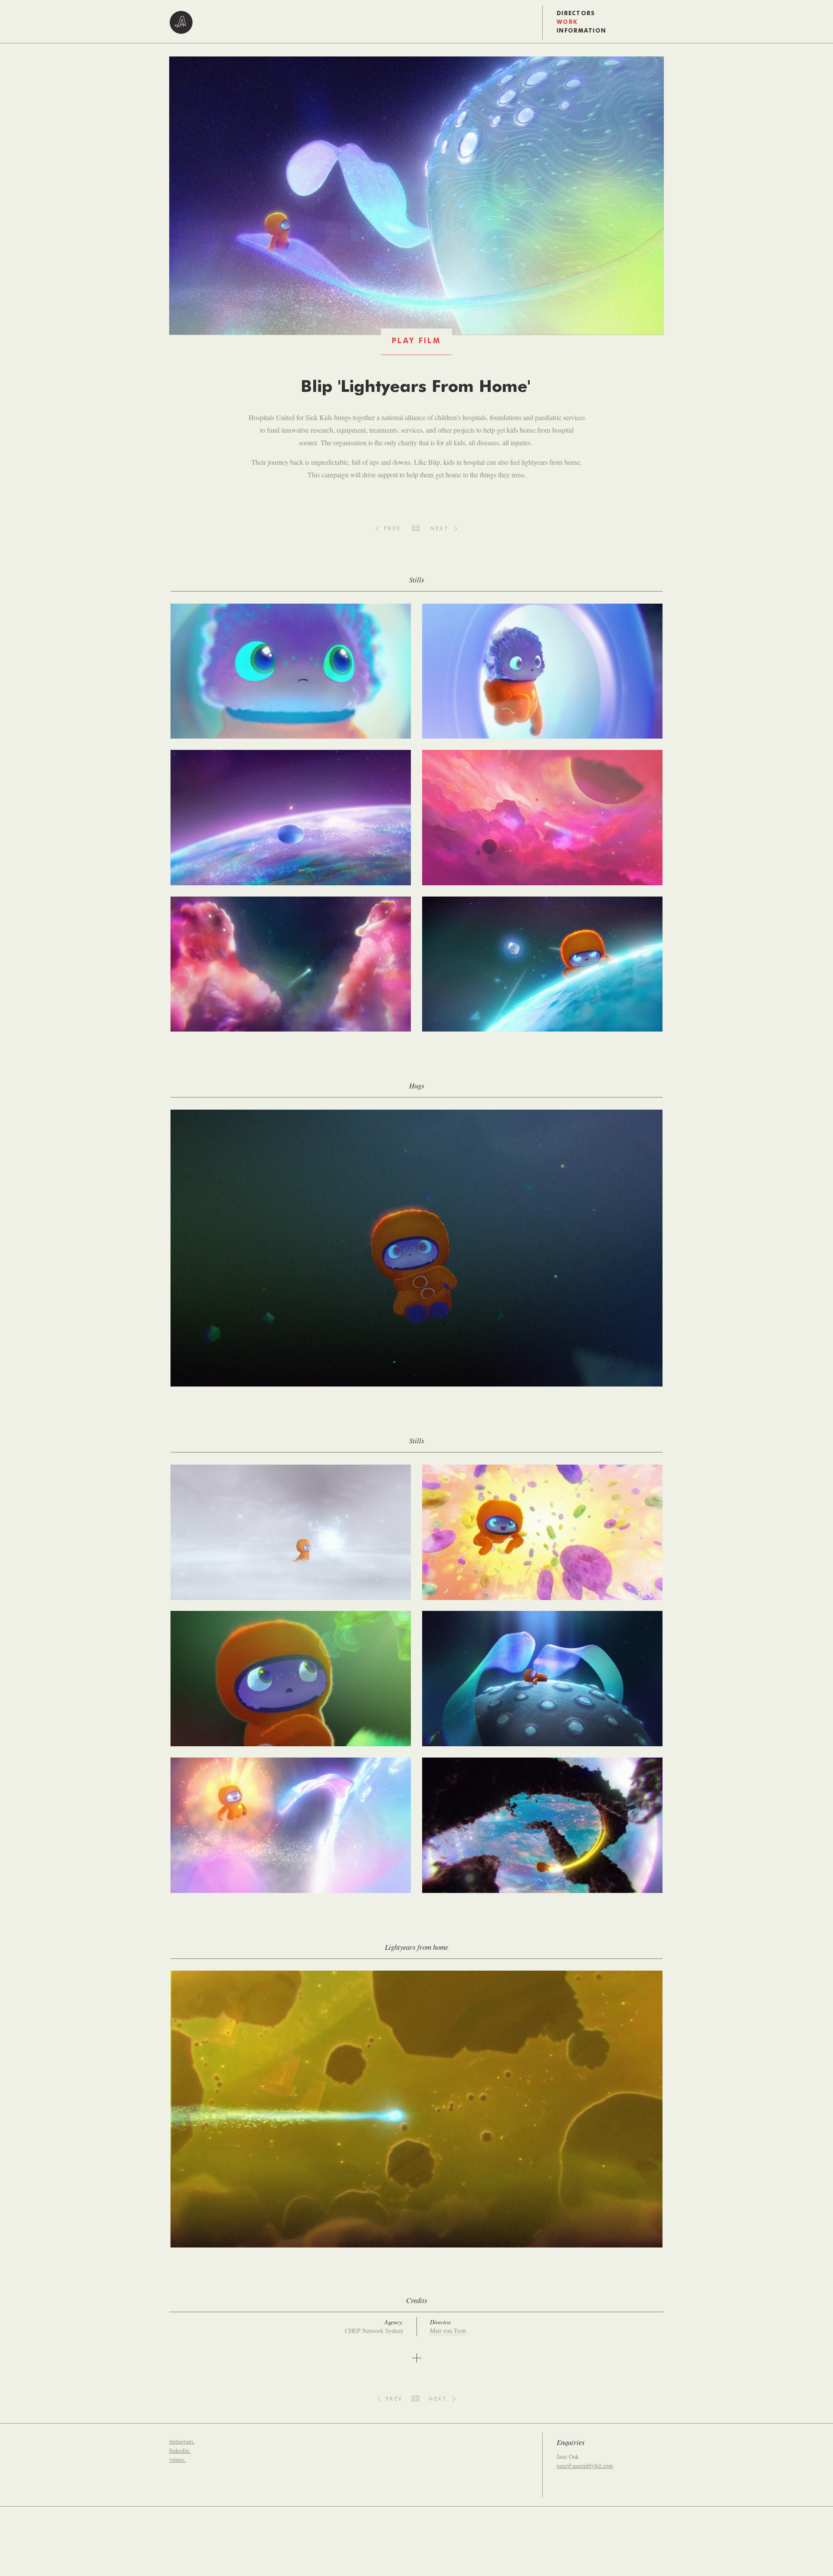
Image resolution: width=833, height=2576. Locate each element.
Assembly (181, 23)
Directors (576, 14)
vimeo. (178, 2459)
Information (581, 31)
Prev (393, 529)
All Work (416, 528)
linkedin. (180, 2450)
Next (440, 529)
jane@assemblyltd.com (585, 2466)
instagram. (182, 2441)
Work (567, 22)
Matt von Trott (448, 2331)
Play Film (416, 341)
